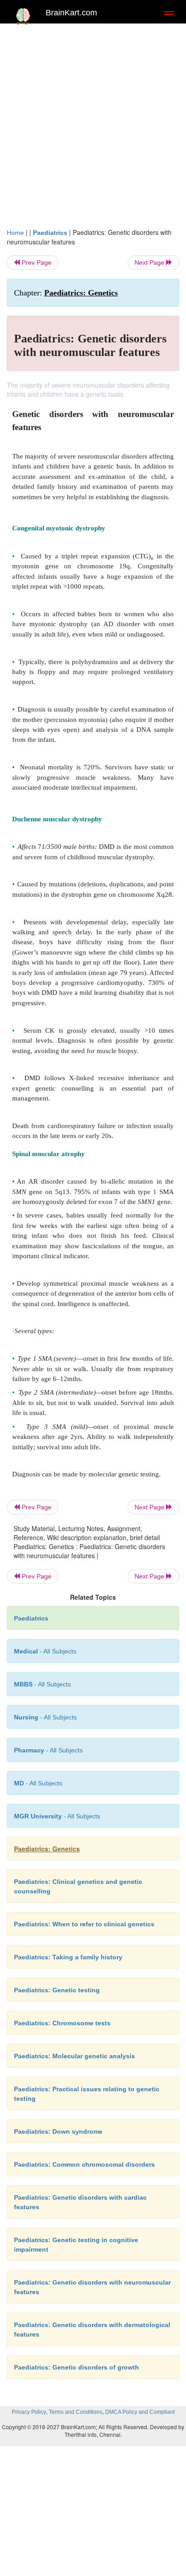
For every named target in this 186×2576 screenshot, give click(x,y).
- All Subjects (38, 1783)
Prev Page (36, 262)
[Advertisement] (93, 130)
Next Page (150, 262)
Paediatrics (50, 233)
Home (15, 233)
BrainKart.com (71, 13)
